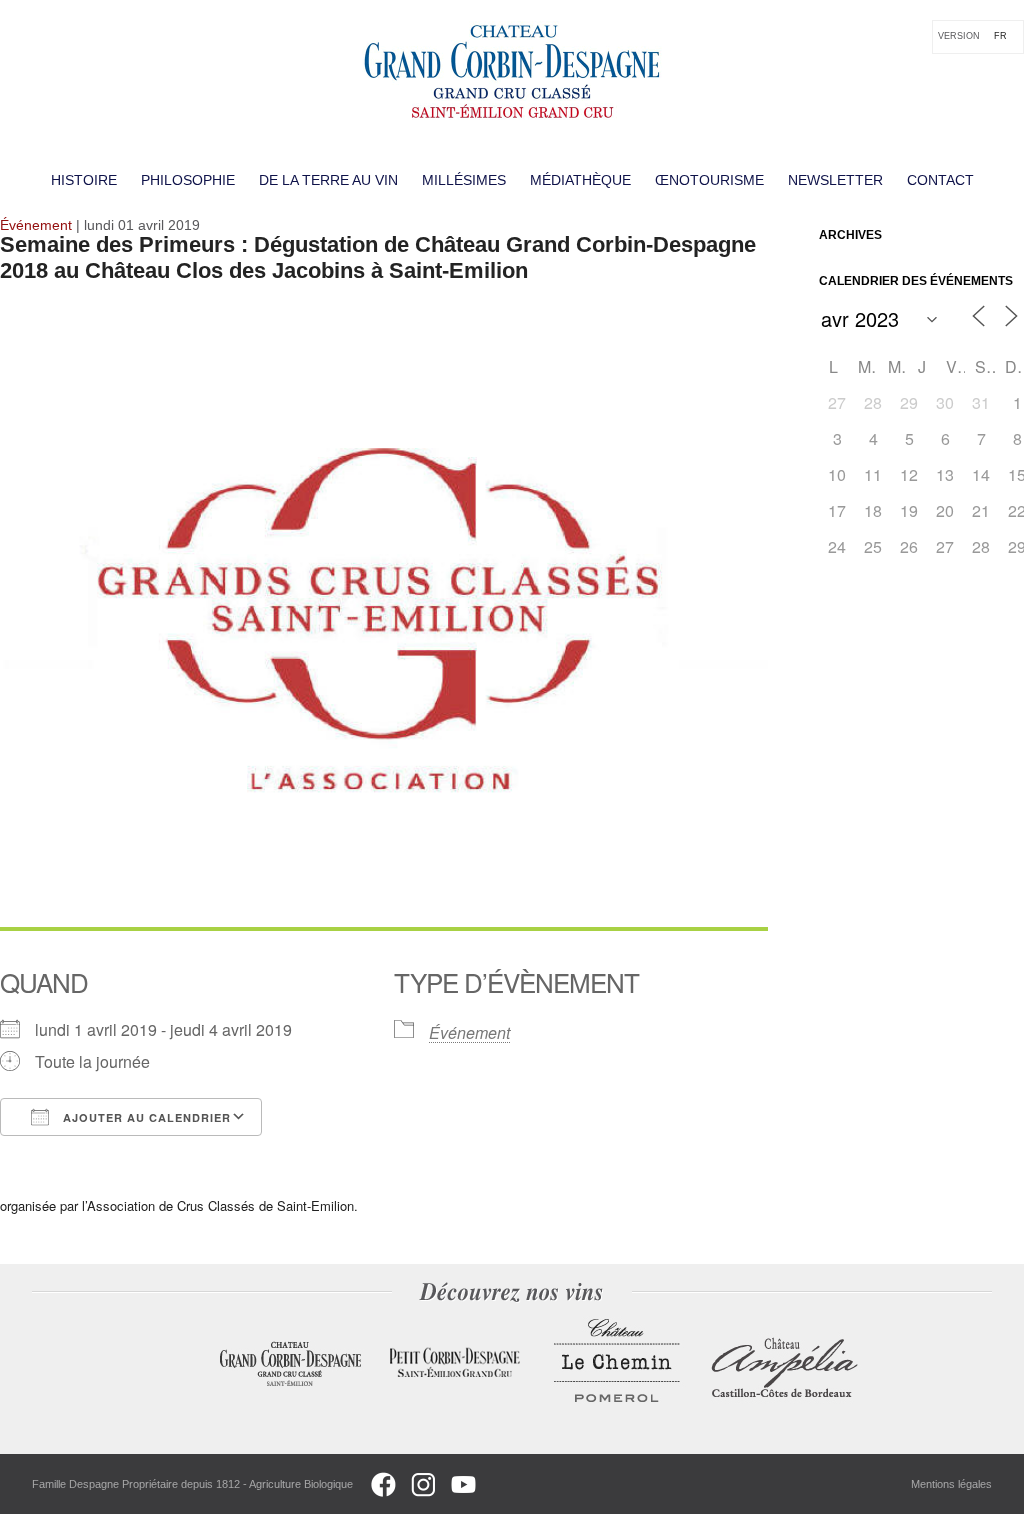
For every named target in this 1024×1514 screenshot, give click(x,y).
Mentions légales (951, 1484)
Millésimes (464, 180)
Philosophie (188, 180)
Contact (940, 180)
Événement (469, 1032)
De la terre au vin (328, 180)
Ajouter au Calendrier (145, 1117)
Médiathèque (580, 180)
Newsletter (835, 180)
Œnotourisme (709, 180)
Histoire (84, 180)
